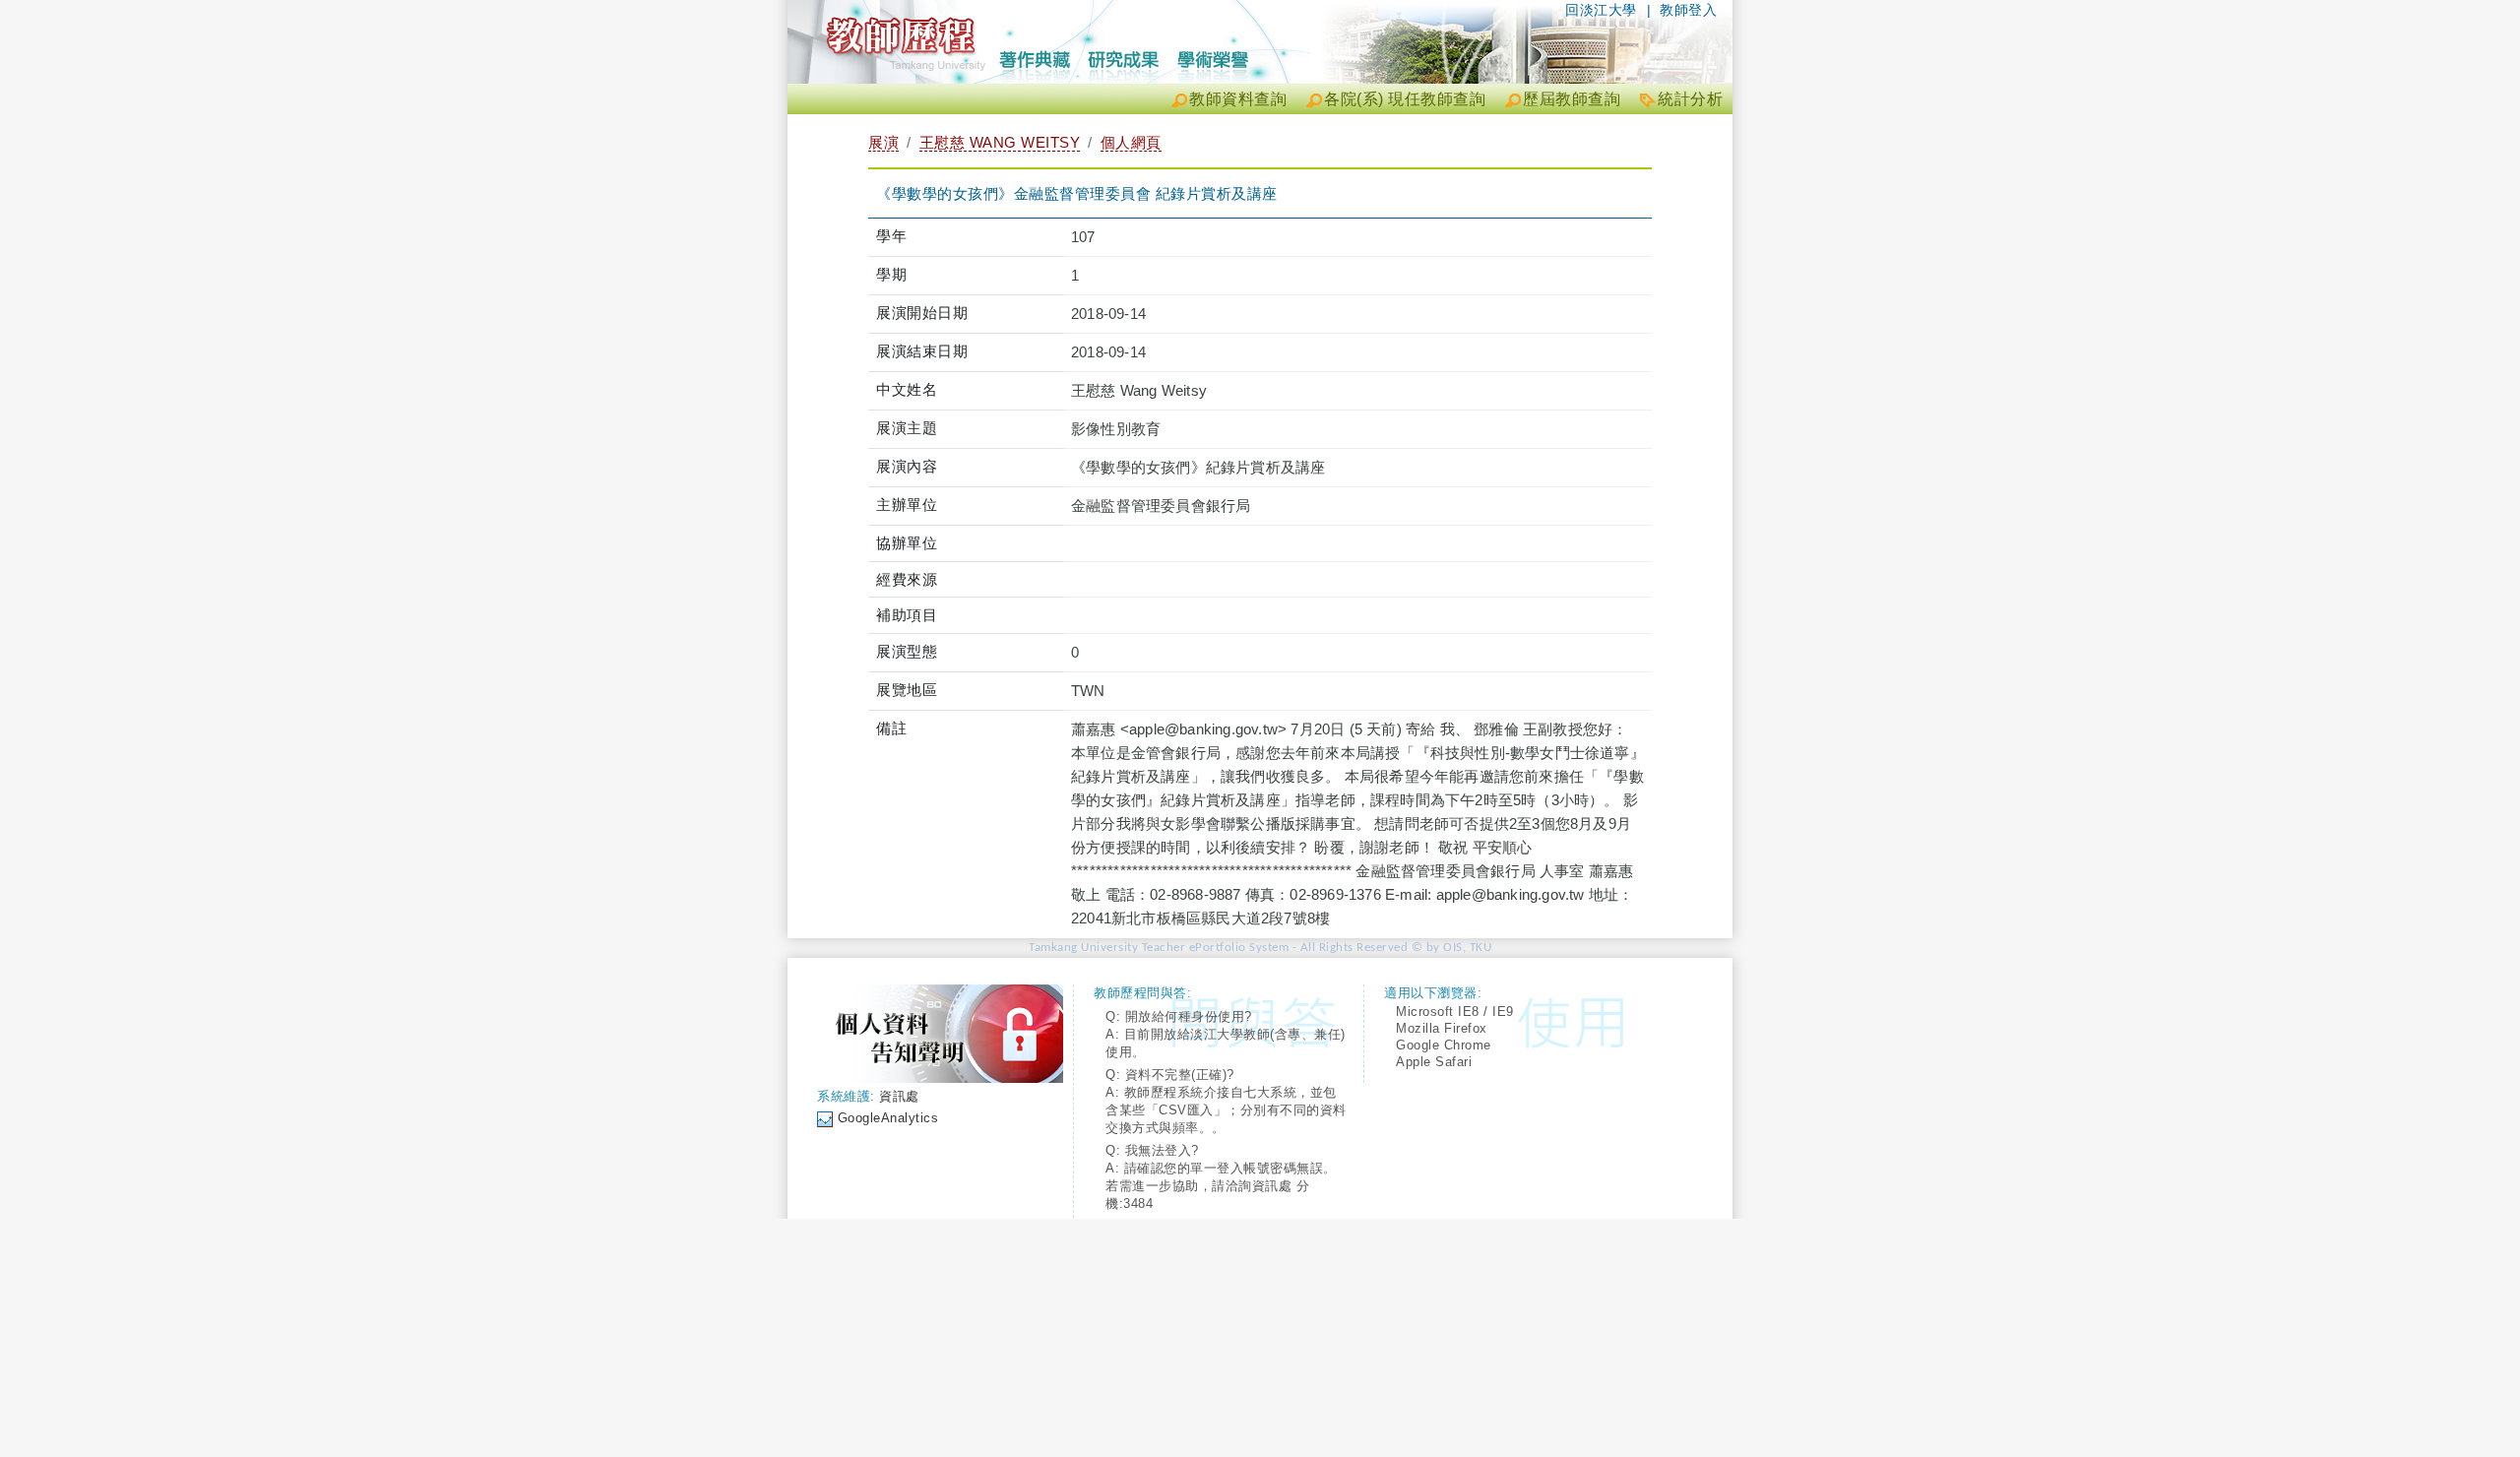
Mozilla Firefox (1442, 1028)
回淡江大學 (1601, 10)
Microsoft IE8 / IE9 (1455, 1012)
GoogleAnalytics (888, 1118)
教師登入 (1688, 10)
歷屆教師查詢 (1572, 99)
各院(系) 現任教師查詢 (1405, 99)
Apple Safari (1434, 1062)
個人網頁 (1131, 142)
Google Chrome (1444, 1045)
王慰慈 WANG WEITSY (1000, 142)
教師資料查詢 (1238, 99)
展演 (883, 142)
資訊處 (899, 1096)
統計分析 (1690, 99)
